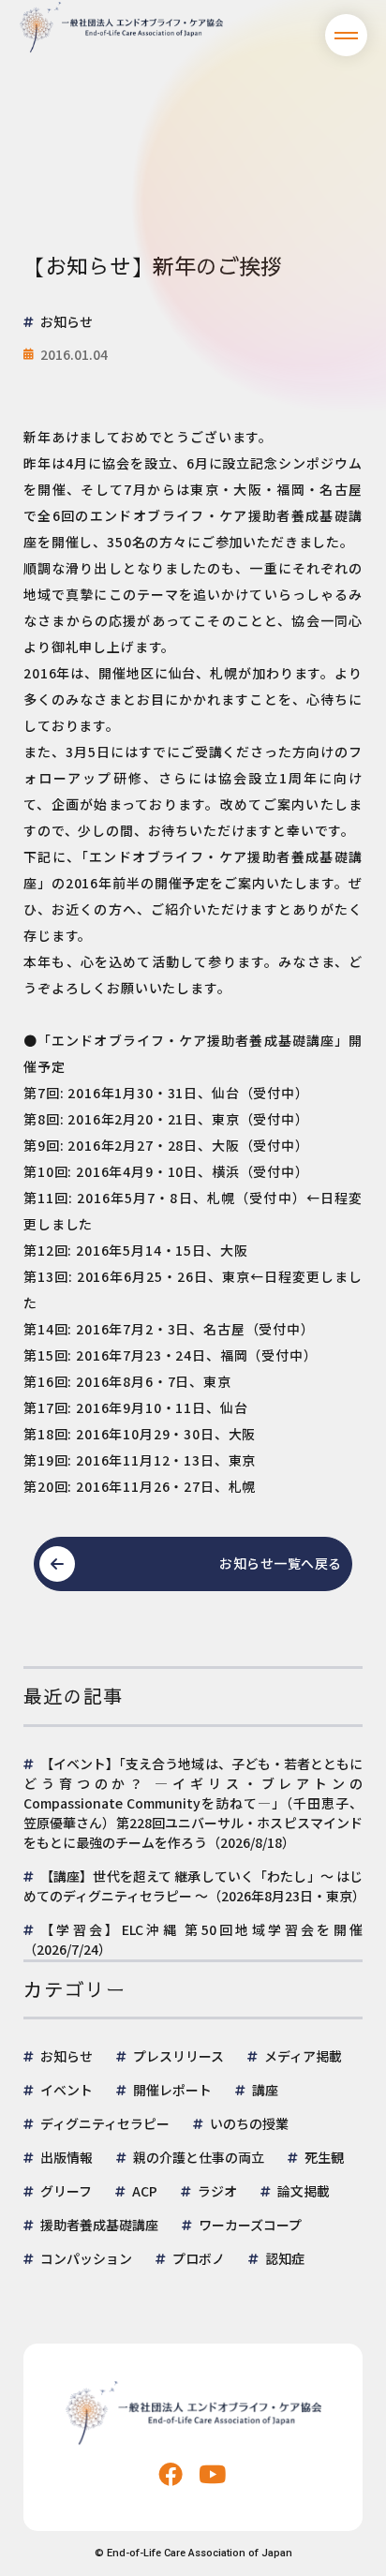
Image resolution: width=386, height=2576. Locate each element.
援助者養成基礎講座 (99, 2225)
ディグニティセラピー (105, 2123)
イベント (67, 2090)
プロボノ (199, 2258)
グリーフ (66, 2191)
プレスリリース (178, 2056)
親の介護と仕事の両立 (199, 2157)
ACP (145, 2191)
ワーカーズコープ (250, 2225)
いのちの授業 (249, 2123)
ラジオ (217, 2191)
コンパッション (86, 2258)
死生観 (324, 2157)
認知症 (285, 2258)
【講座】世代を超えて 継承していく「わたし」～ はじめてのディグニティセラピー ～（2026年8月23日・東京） (194, 1886)
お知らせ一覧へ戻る (281, 1563)
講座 (265, 2090)
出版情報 (67, 2157)
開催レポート (172, 2090)
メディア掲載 (303, 2056)
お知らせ (67, 2056)
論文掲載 (304, 2191)
